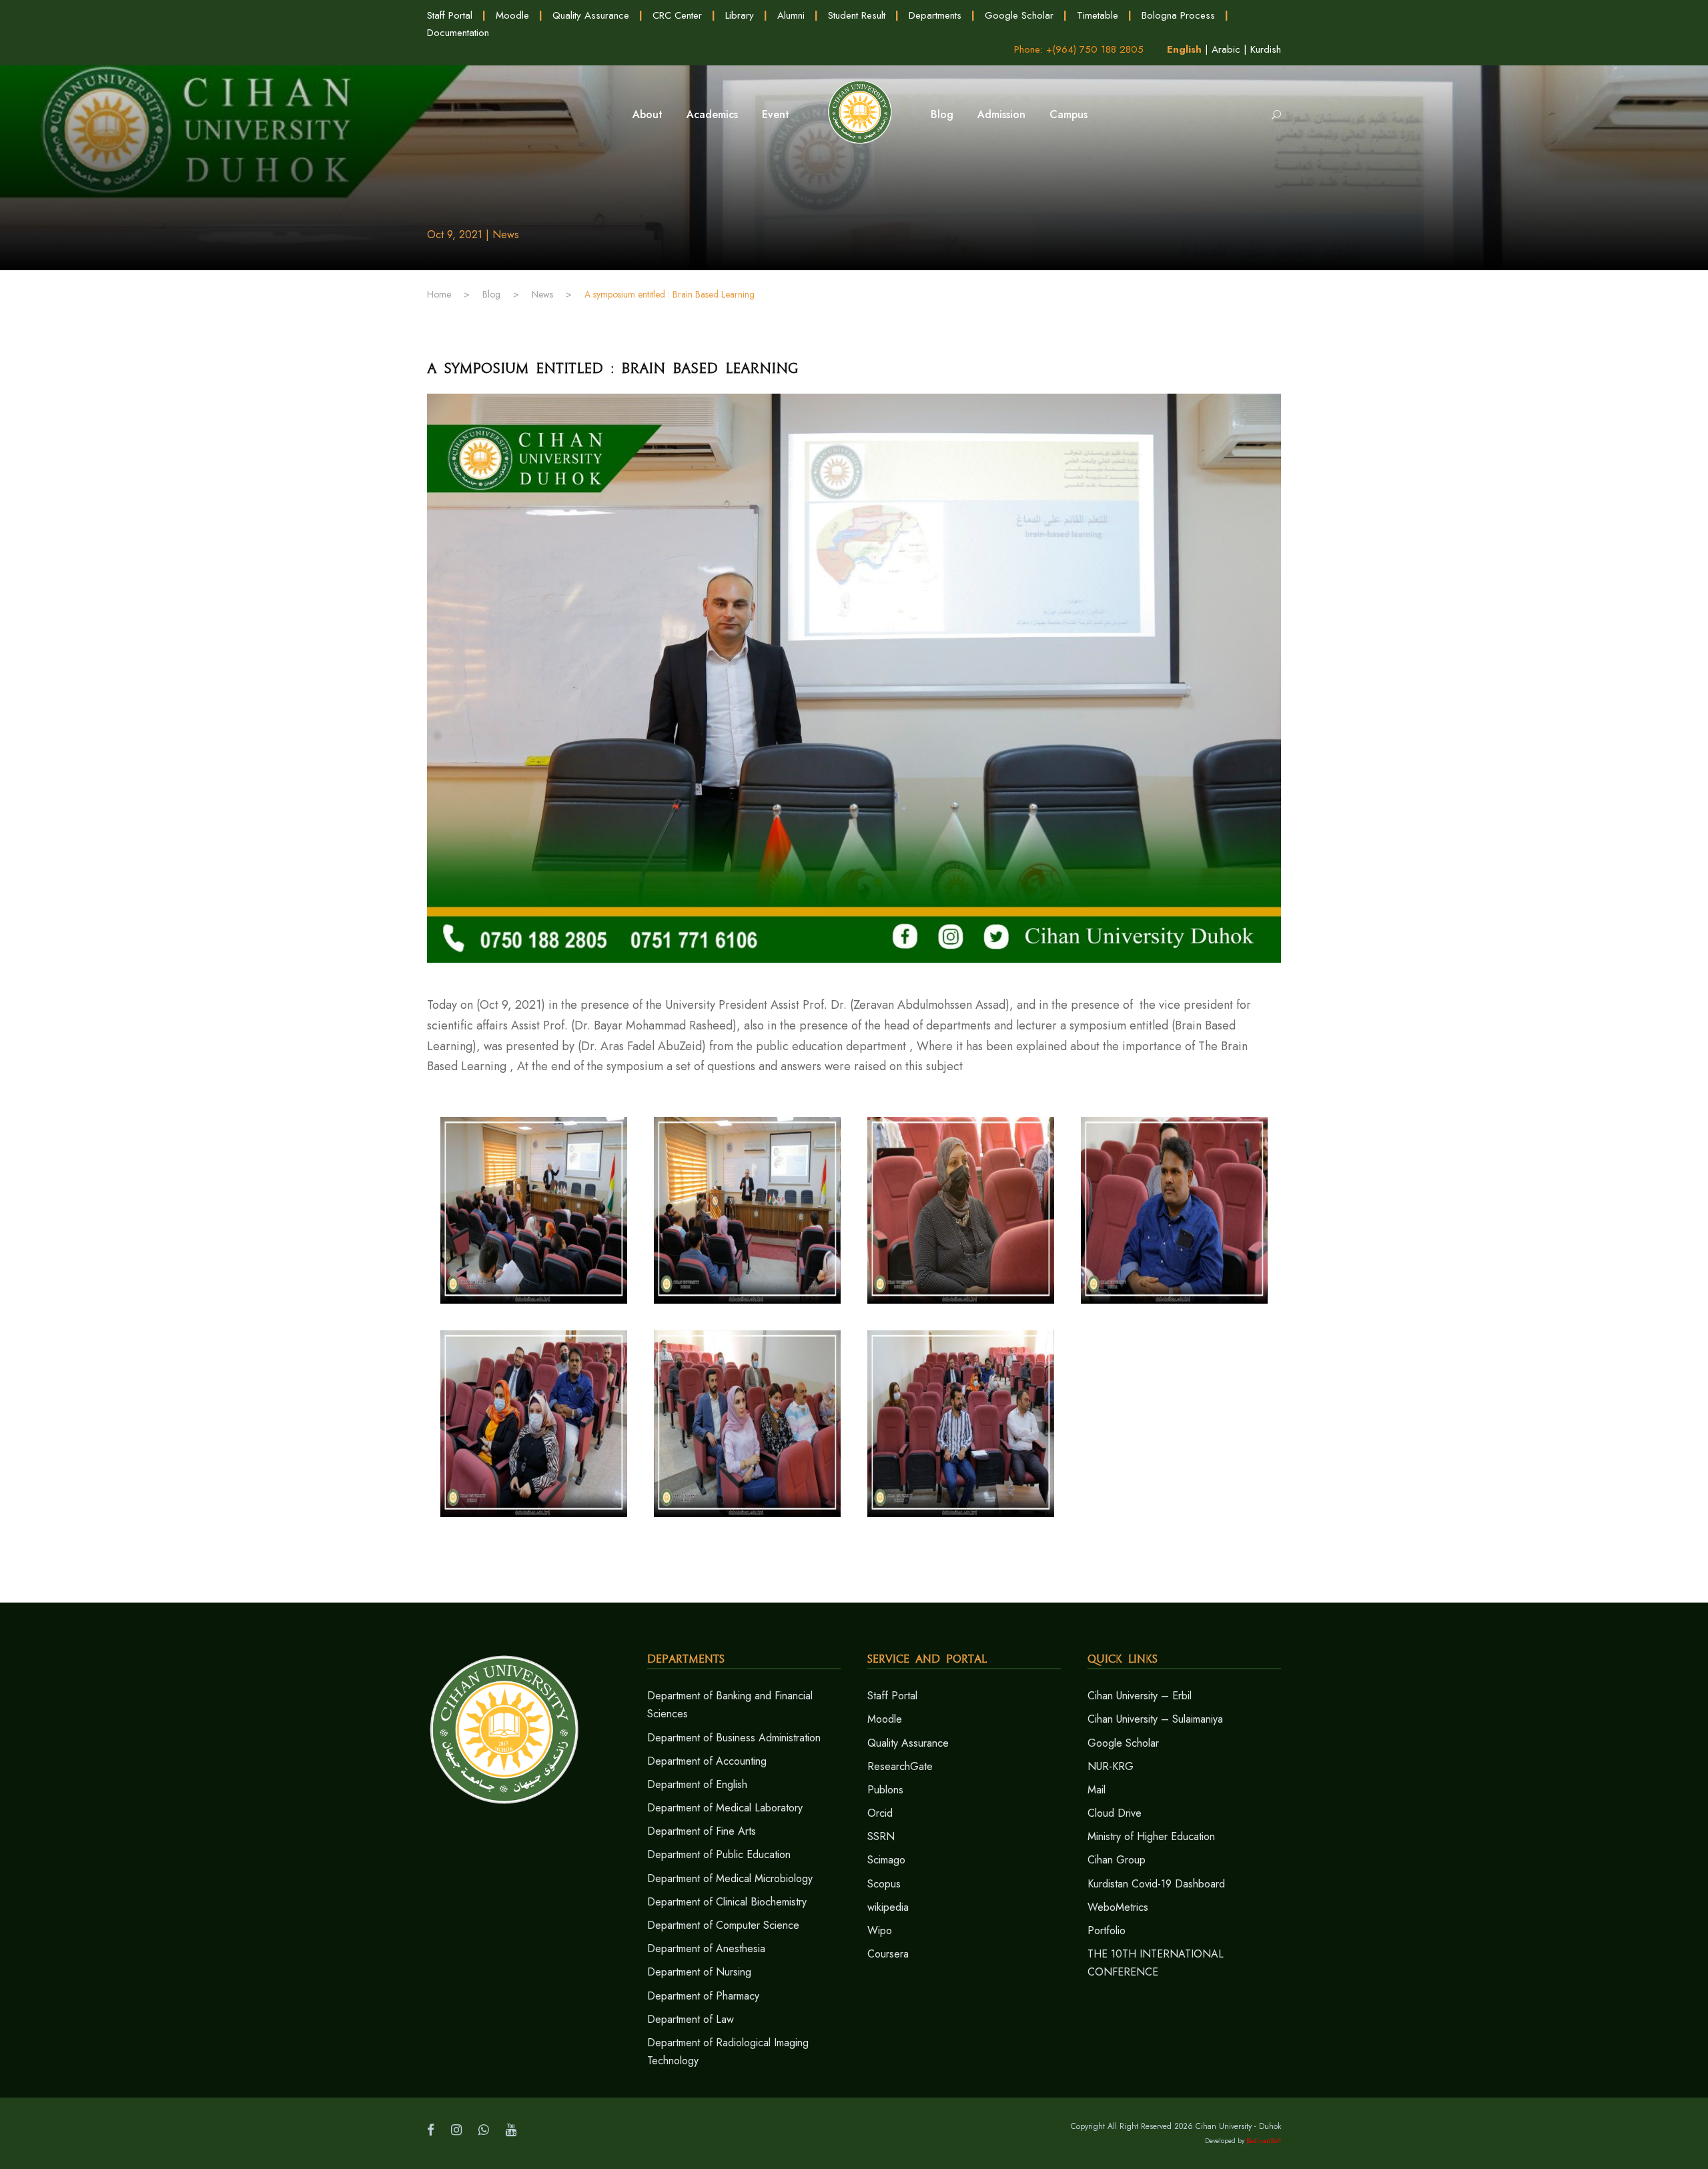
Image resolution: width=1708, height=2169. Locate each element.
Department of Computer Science (723, 1925)
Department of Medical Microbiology (730, 1878)
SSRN (881, 1836)
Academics (712, 114)
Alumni (791, 15)
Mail (1097, 1790)
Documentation (458, 33)
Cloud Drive (1115, 1813)
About (648, 114)
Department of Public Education (719, 1854)
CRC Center (677, 15)
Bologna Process (1178, 15)
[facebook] (431, 2130)
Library (740, 15)
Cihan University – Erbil (1140, 1696)
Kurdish (1266, 49)
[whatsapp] (484, 2130)
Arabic (1226, 49)
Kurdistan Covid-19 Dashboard (1156, 1884)
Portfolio (1107, 1930)
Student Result (857, 15)
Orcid (880, 1813)
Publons (885, 1790)
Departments (935, 15)
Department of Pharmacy (703, 1996)
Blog (942, 114)
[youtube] (511, 2130)
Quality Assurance (591, 15)
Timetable (1098, 15)
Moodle (512, 15)
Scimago (886, 1860)
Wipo (880, 1930)
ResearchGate (900, 1766)
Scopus (884, 1884)
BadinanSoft (1264, 2141)
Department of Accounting (707, 1761)
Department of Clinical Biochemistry (727, 1902)
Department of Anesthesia (706, 1948)
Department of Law (691, 2019)
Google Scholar (1019, 15)
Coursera (888, 1954)
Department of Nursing (699, 1972)
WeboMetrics (1118, 1907)
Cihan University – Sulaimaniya (1155, 1719)
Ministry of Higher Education (1151, 1836)
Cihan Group (1117, 1860)
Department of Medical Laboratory (725, 1808)
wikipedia (888, 1907)
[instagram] (456, 2130)
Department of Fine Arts (702, 1831)
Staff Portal (450, 15)
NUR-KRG (1111, 1766)
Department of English (697, 1784)
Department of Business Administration (734, 1738)
